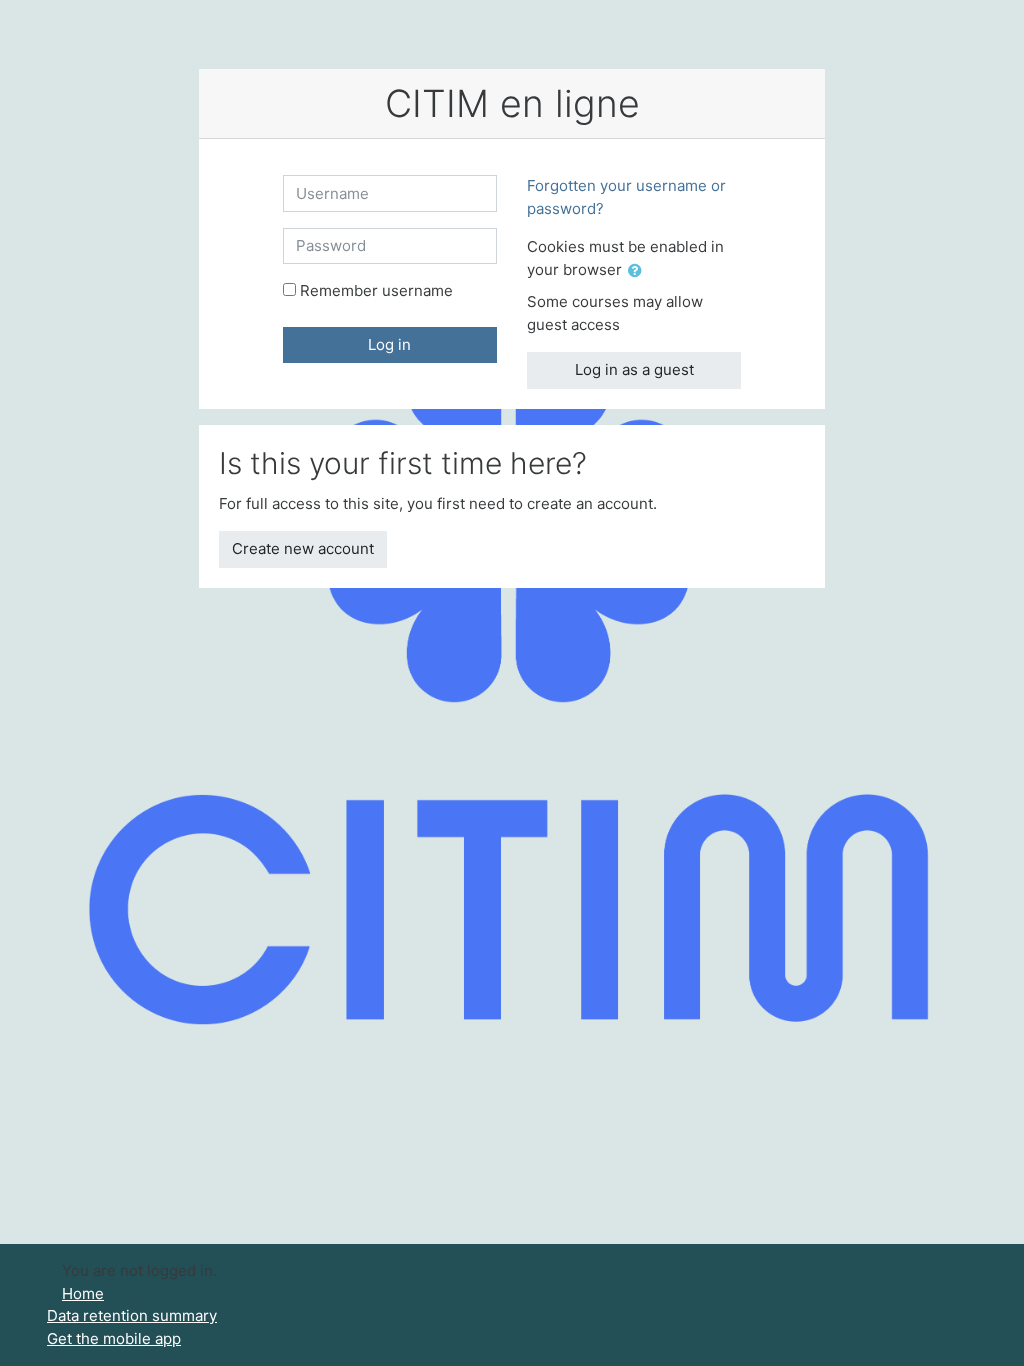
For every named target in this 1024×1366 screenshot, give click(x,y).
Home (83, 1293)
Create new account (303, 548)
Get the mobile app (114, 1338)
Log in (389, 344)
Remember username (376, 290)
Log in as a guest (634, 369)
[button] (639, 271)
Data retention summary (132, 1315)
